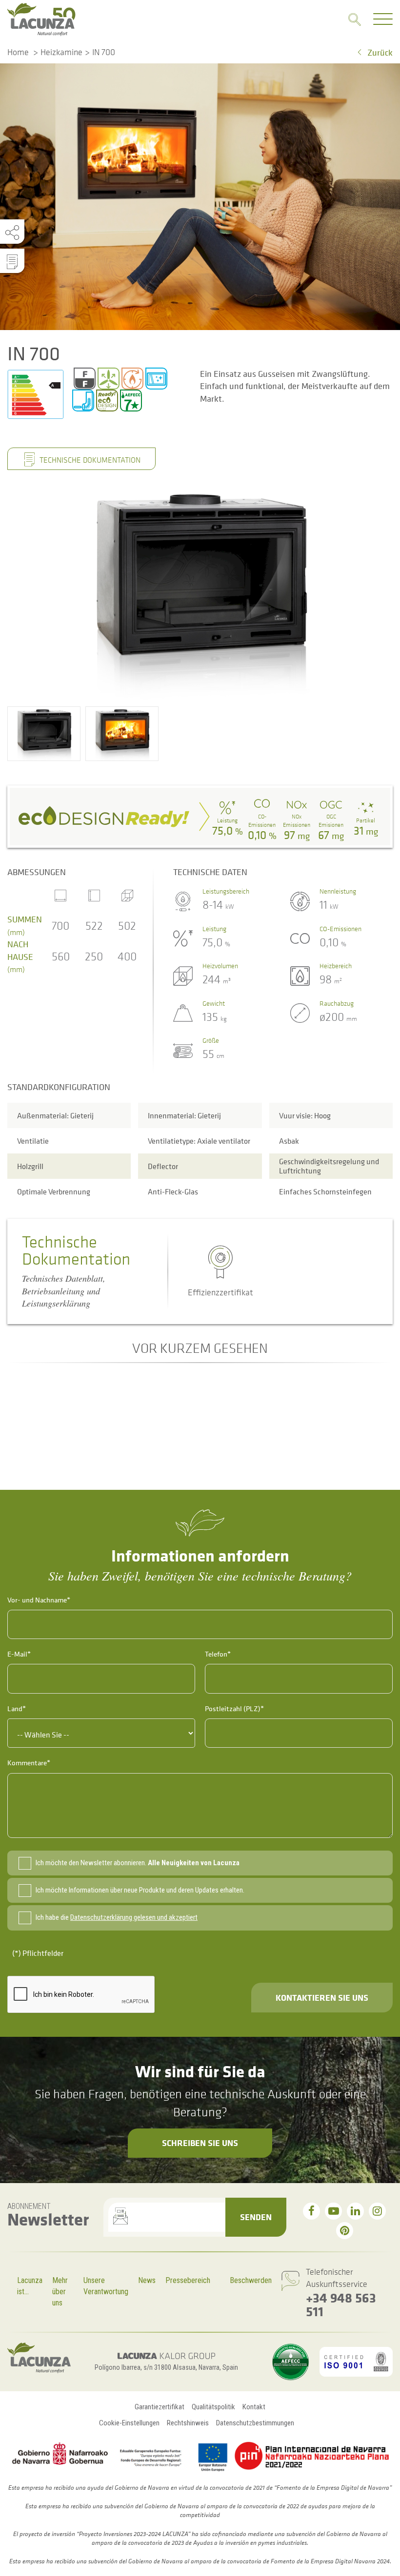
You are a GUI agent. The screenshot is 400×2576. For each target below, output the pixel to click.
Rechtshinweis (188, 2423)
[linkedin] (355, 2211)
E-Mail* (19, 1654)
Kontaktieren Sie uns (322, 1997)
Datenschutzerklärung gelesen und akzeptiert (134, 1917)
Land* (17, 1708)
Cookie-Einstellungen (129, 2423)
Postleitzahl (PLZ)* (234, 1708)
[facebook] (311, 2211)
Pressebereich (188, 2280)
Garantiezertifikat (160, 2407)
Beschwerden (251, 2280)
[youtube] (333, 2211)
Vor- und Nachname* (39, 1600)
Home (18, 52)
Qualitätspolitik (213, 2407)
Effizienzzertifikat (220, 1292)
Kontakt (254, 2407)
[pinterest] (345, 2231)
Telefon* (218, 1654)
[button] (44, 734)
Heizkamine (61, 52)
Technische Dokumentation (89, 460)
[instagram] (377, 2211)
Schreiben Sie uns (200, 2143)
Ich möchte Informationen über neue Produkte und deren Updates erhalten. (140, 1890)
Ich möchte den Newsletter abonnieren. (138, 1863)
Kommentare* (29, 1763)
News (147, 2280)
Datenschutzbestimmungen (255, 2423)
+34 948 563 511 (341, 2304)
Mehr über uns (60, 2291)
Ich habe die (117, 1917)
